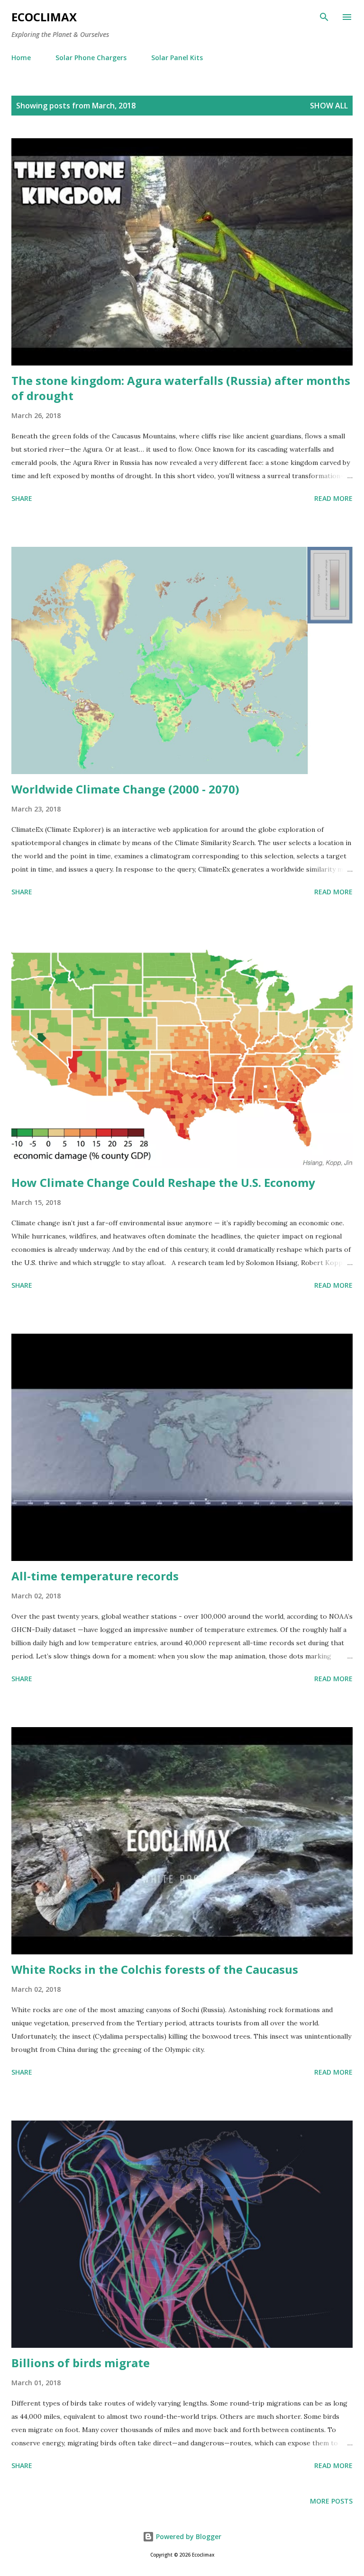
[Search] (324, 17)
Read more (333, 498)
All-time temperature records (95, 1576)
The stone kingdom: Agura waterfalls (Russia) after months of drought (181, 388)
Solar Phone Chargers (91, 58)
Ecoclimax (44, 17)
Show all (329, 106)
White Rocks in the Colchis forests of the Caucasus (155, 1969)
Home (21, 58)
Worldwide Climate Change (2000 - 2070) (125, 789)
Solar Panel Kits (177, 58)
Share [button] (22, 498)
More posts (331, 2501)
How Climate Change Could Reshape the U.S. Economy (163, 1182)
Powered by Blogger (188, 2536)
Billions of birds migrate (81, 2363)
